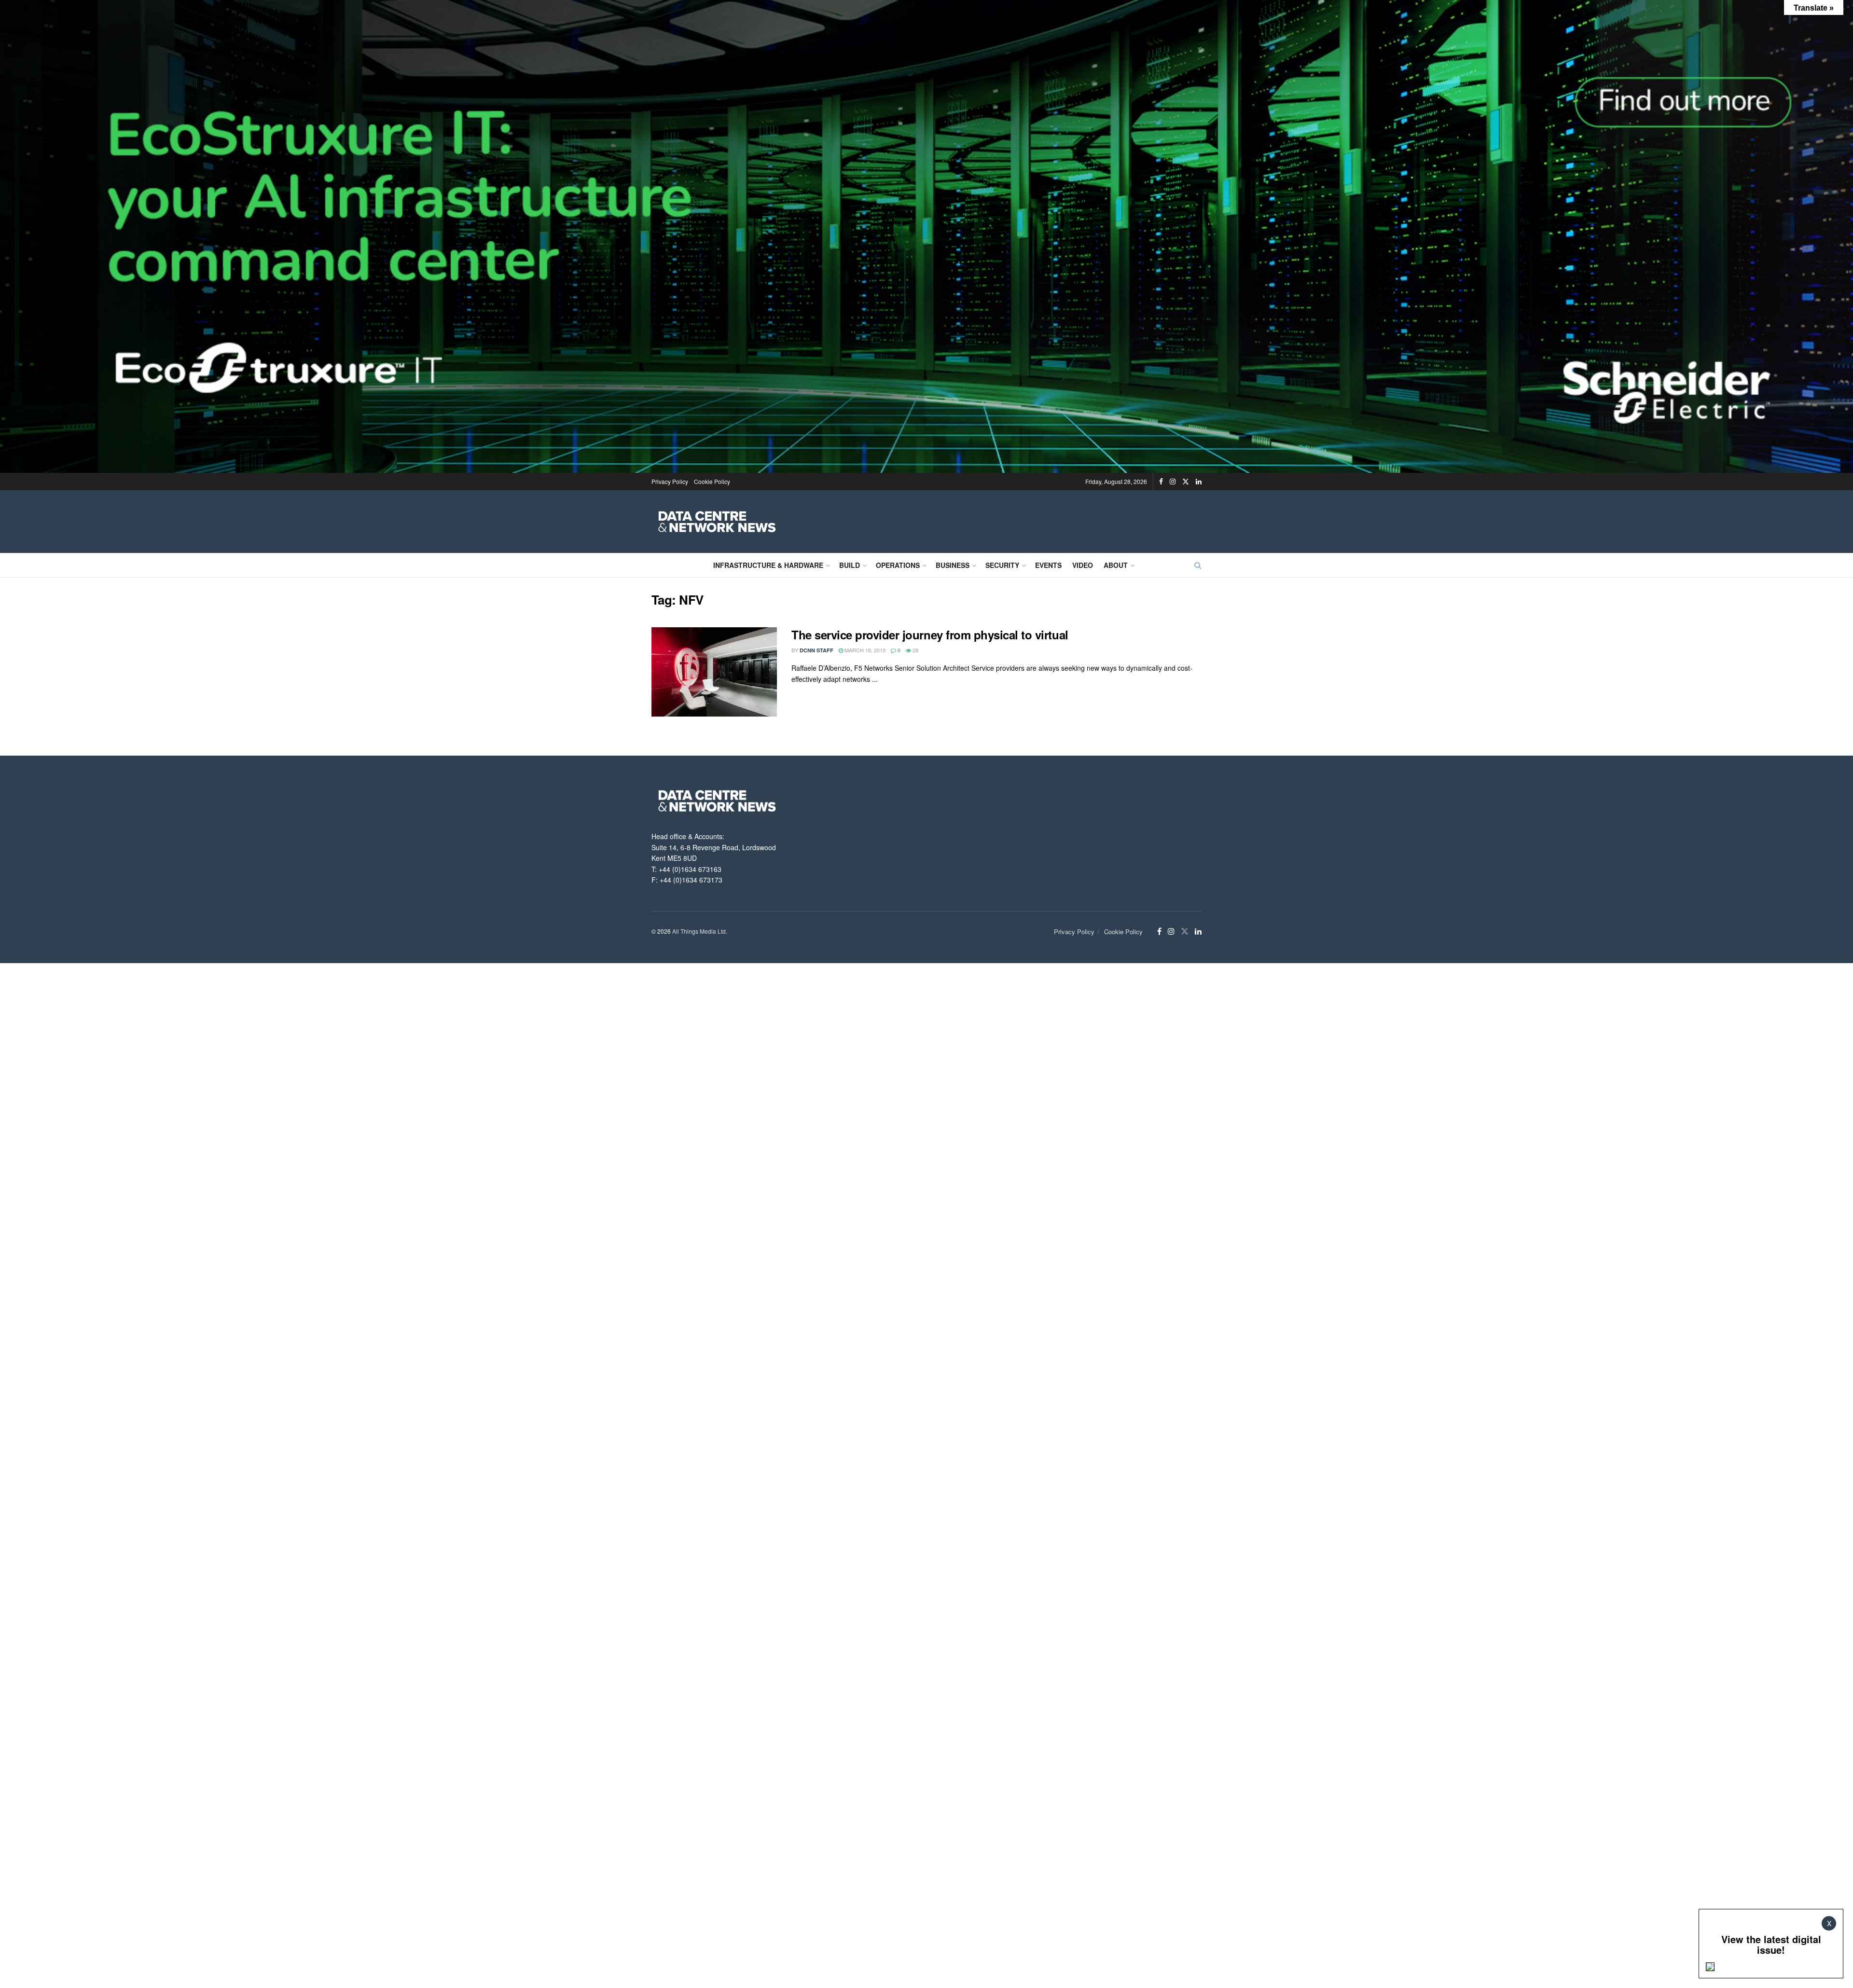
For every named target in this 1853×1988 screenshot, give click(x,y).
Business (953, 565)
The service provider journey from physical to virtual (930, 635)
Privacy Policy (670, 481)
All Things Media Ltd (699, 931)
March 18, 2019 (864, 650)
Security (1002, 565)
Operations (898, 565)
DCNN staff (816, 650)
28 (915, 650)
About (1116, 565)
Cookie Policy (712, 481)
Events (1048, 565)
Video (1083, 565)
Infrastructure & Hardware (768, 565)
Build (850, 565)
